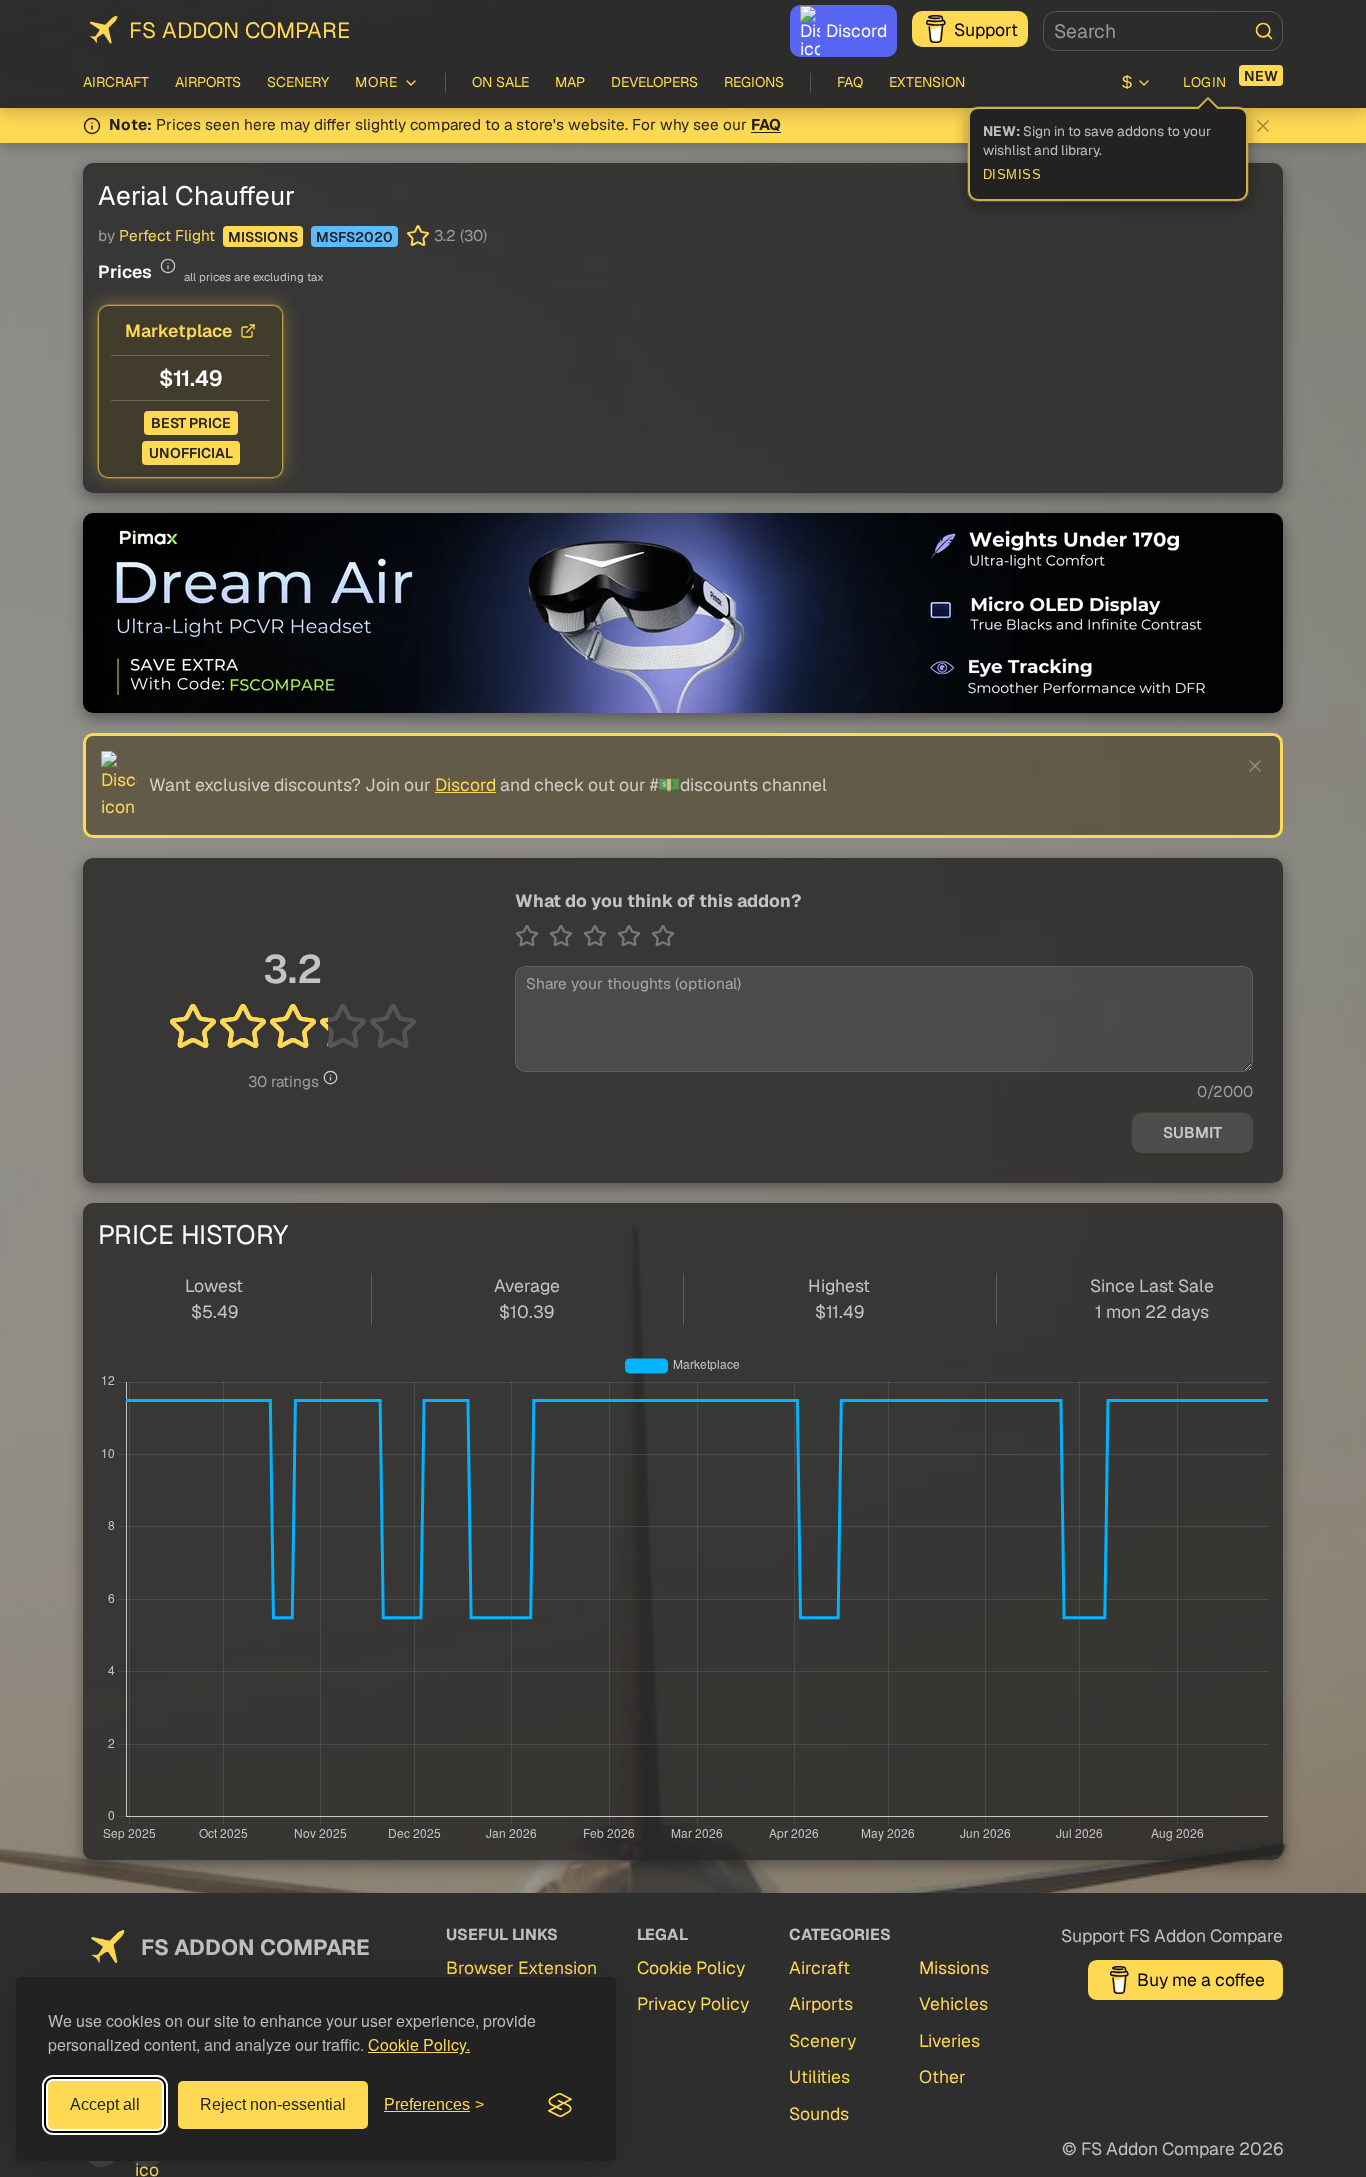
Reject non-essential (273, 2104)
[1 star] (532, 936)
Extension (927, 82)
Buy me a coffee (1201, 1979)
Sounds (819, 2113)
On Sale (500, 82)
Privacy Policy (693, 2003)
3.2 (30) (460, 236)
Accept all (105, 2104)
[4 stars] (634, 936)
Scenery (298, 82)
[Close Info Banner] (1263, 126)
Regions (754, 82)
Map (570, 82)
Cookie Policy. (419, 2044)
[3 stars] (600, 936)
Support (986, 29)
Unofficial (191, 453)
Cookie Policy (691, 1967)
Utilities (819, 2076)
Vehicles (953, 2003)
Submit (1192, 1133)
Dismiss (1012, 175)
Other (942, 2076)
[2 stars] (566, 936)
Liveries (949, 2040)
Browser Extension (521, 1967)
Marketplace (178, 330)
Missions (263, 237)
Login (1205, 82)
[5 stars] (663, 936)
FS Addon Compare (239, 30)
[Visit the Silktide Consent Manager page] (560, 2105)
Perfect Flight (167, 236)
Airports (208, 82)
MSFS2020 (354, 237)
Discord (856, 30)
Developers (654, 82)
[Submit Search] (1264, 31)
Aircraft (116, 82)
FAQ (850, 82)
